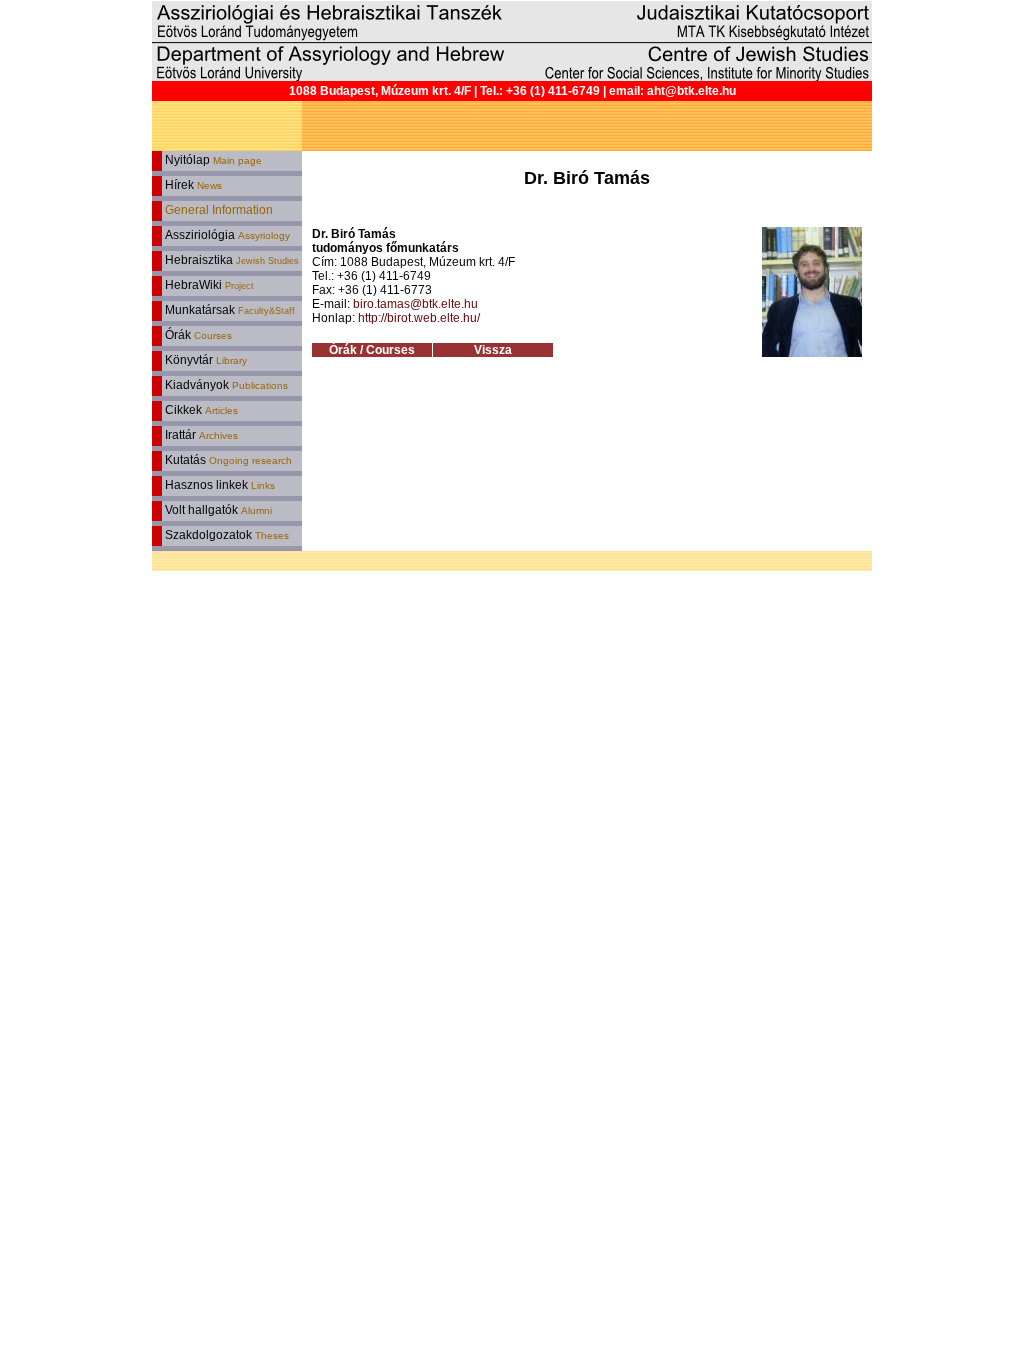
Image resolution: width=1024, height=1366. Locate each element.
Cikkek (200, 410)
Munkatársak (228, 310)
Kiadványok (225, 385)
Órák (197, 335)
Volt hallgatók (217, 510)
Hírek (192, 185)
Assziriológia (226, 235)
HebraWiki (208, 285)
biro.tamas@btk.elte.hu (415, 304)
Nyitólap (212, 160)
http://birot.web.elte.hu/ (419, 318)
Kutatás (227, 460)
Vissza (493, 350)
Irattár (200, 435)
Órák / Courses (372, 350)
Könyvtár (204, 360)
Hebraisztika (230, 260)
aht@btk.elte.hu (691, 91)
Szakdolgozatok (225, 535)
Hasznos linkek (218, 485)
